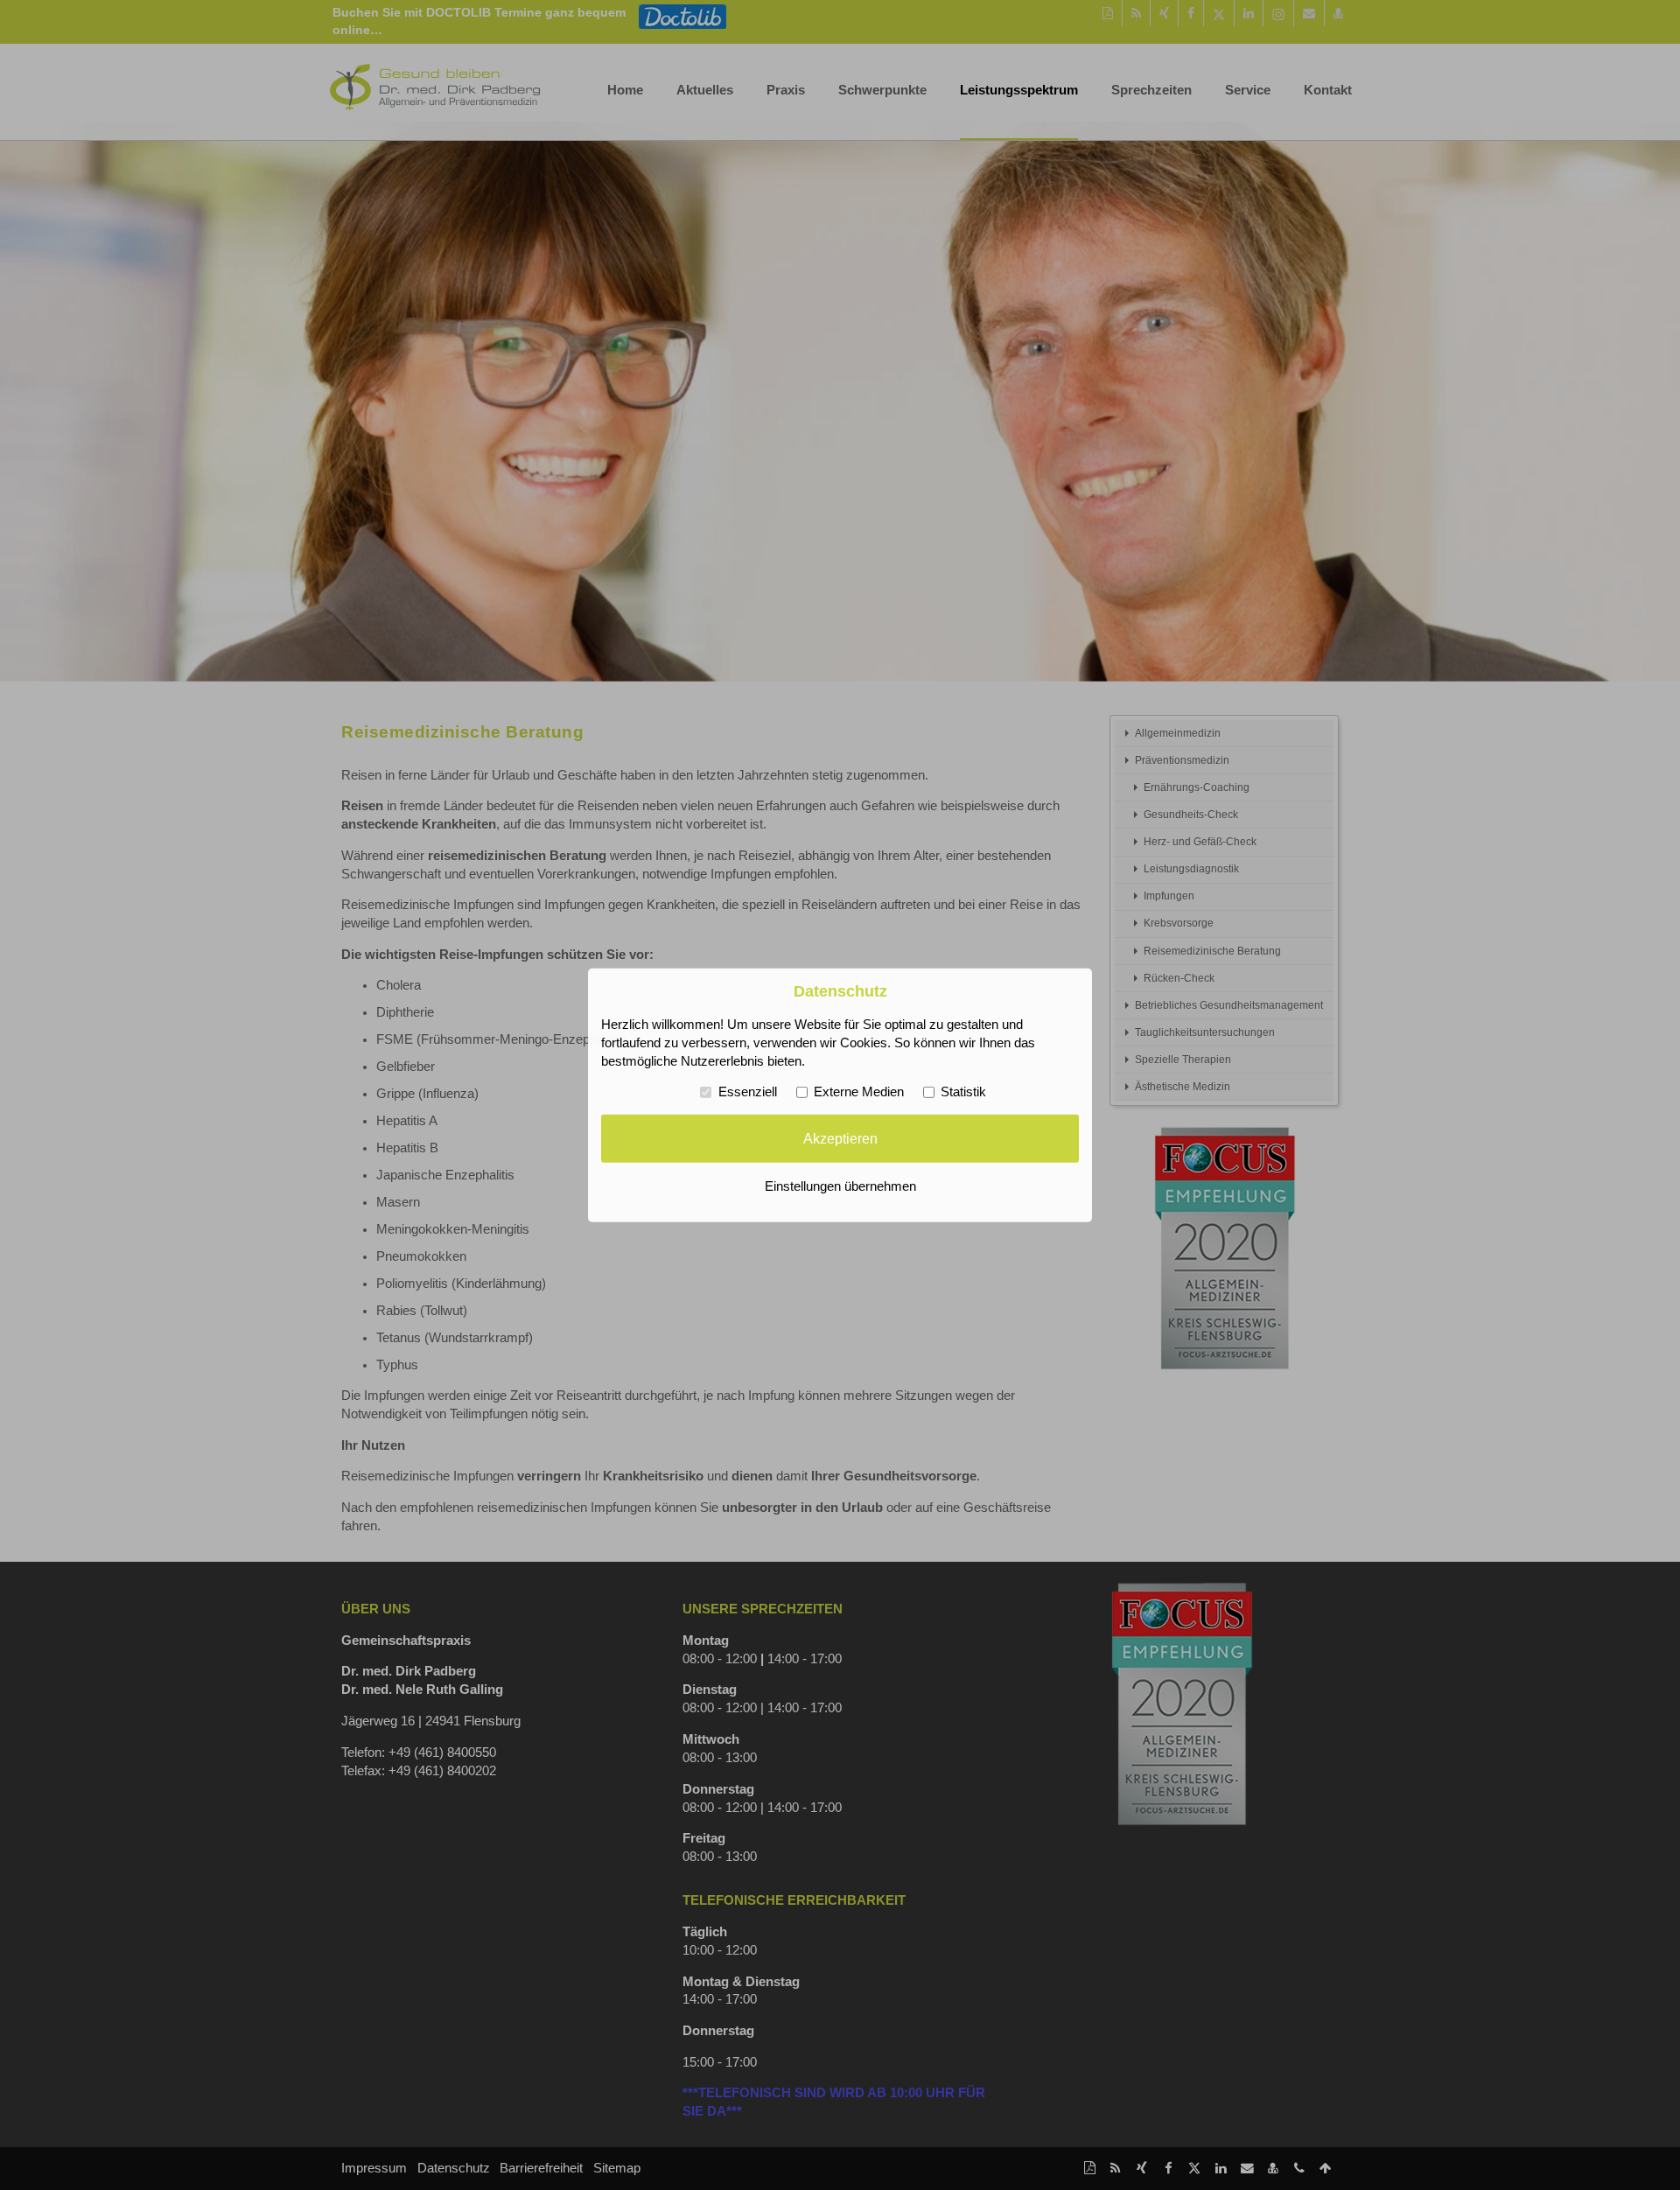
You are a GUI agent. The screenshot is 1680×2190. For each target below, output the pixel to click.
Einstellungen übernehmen (840, 1186)
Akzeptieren (840, 1138)
